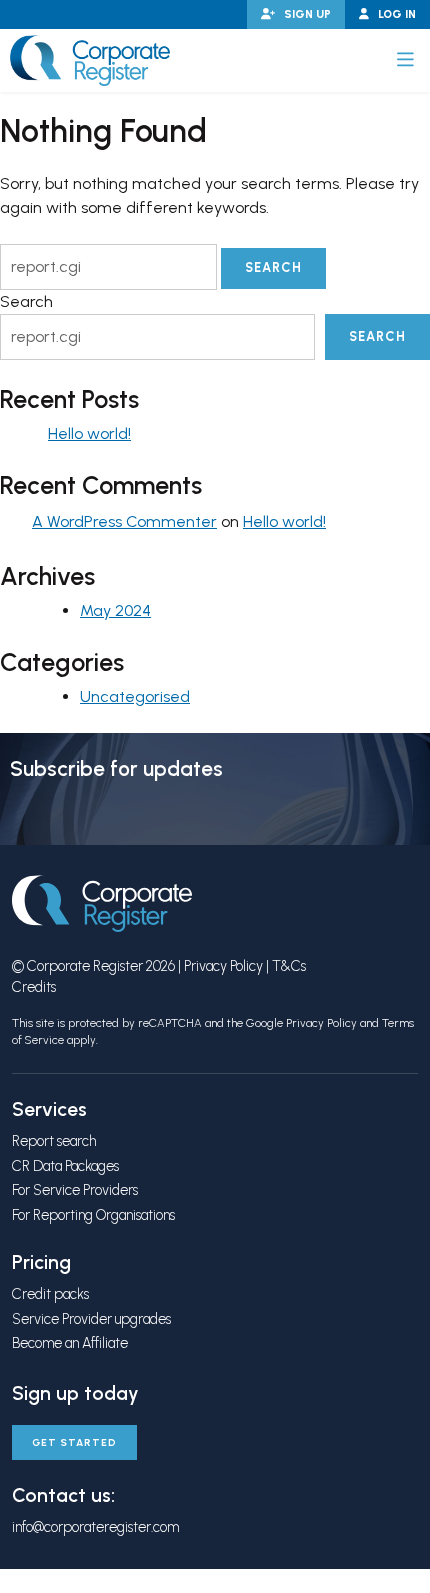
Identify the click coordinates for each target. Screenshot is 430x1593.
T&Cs (289, 966)
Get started (74, 1442)
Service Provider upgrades (91, 1319)
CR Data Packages (65, 1166)
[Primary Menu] (405, 60)
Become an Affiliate (70, 1343)
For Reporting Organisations (93, 1215)
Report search (54, 1141)
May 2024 (115, 610)
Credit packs (50, 1294)
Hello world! (89, 433)
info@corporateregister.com (95, 1527)
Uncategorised (135, 696)
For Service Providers (75, 1190)
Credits (34, 987)
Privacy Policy (223, 966)
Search (26, 301)
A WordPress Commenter (124, 521)
